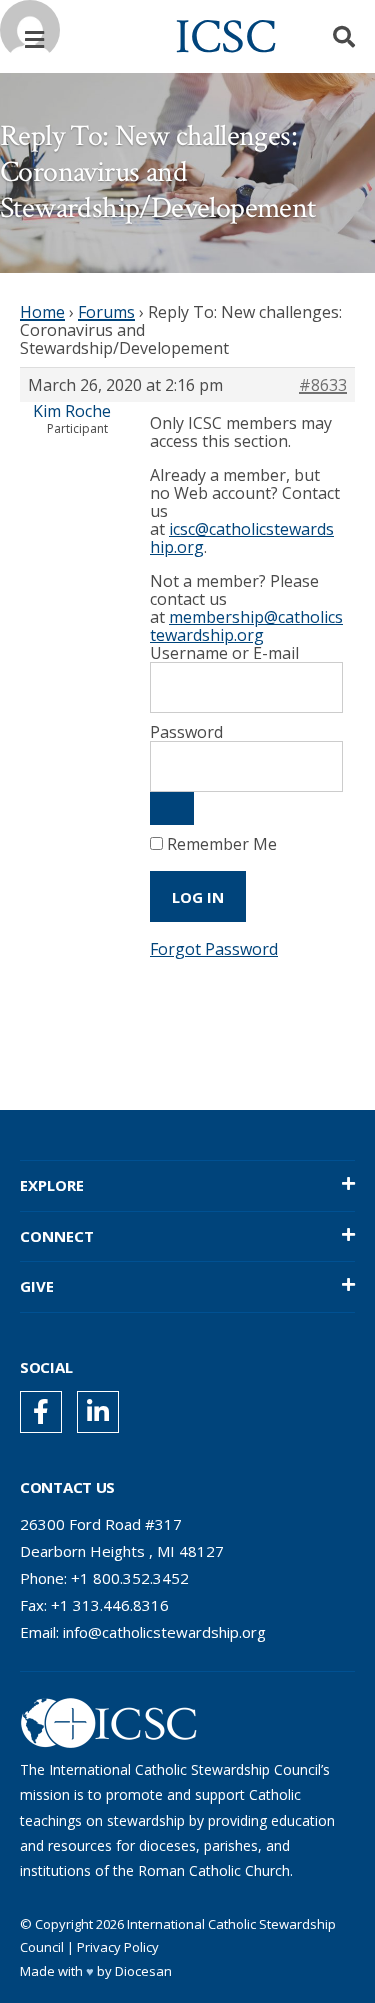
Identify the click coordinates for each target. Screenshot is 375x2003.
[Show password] (172, 808)
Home (42, 312)
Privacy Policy (118, 1947)
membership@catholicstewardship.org (246, 626)
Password (186, 732)
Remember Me (220, 844)
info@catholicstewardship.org (164, 1632)
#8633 (323, 385)
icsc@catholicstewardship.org (242, 538)
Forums (106, 312)
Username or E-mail (224, 653)
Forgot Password (214, 949)
